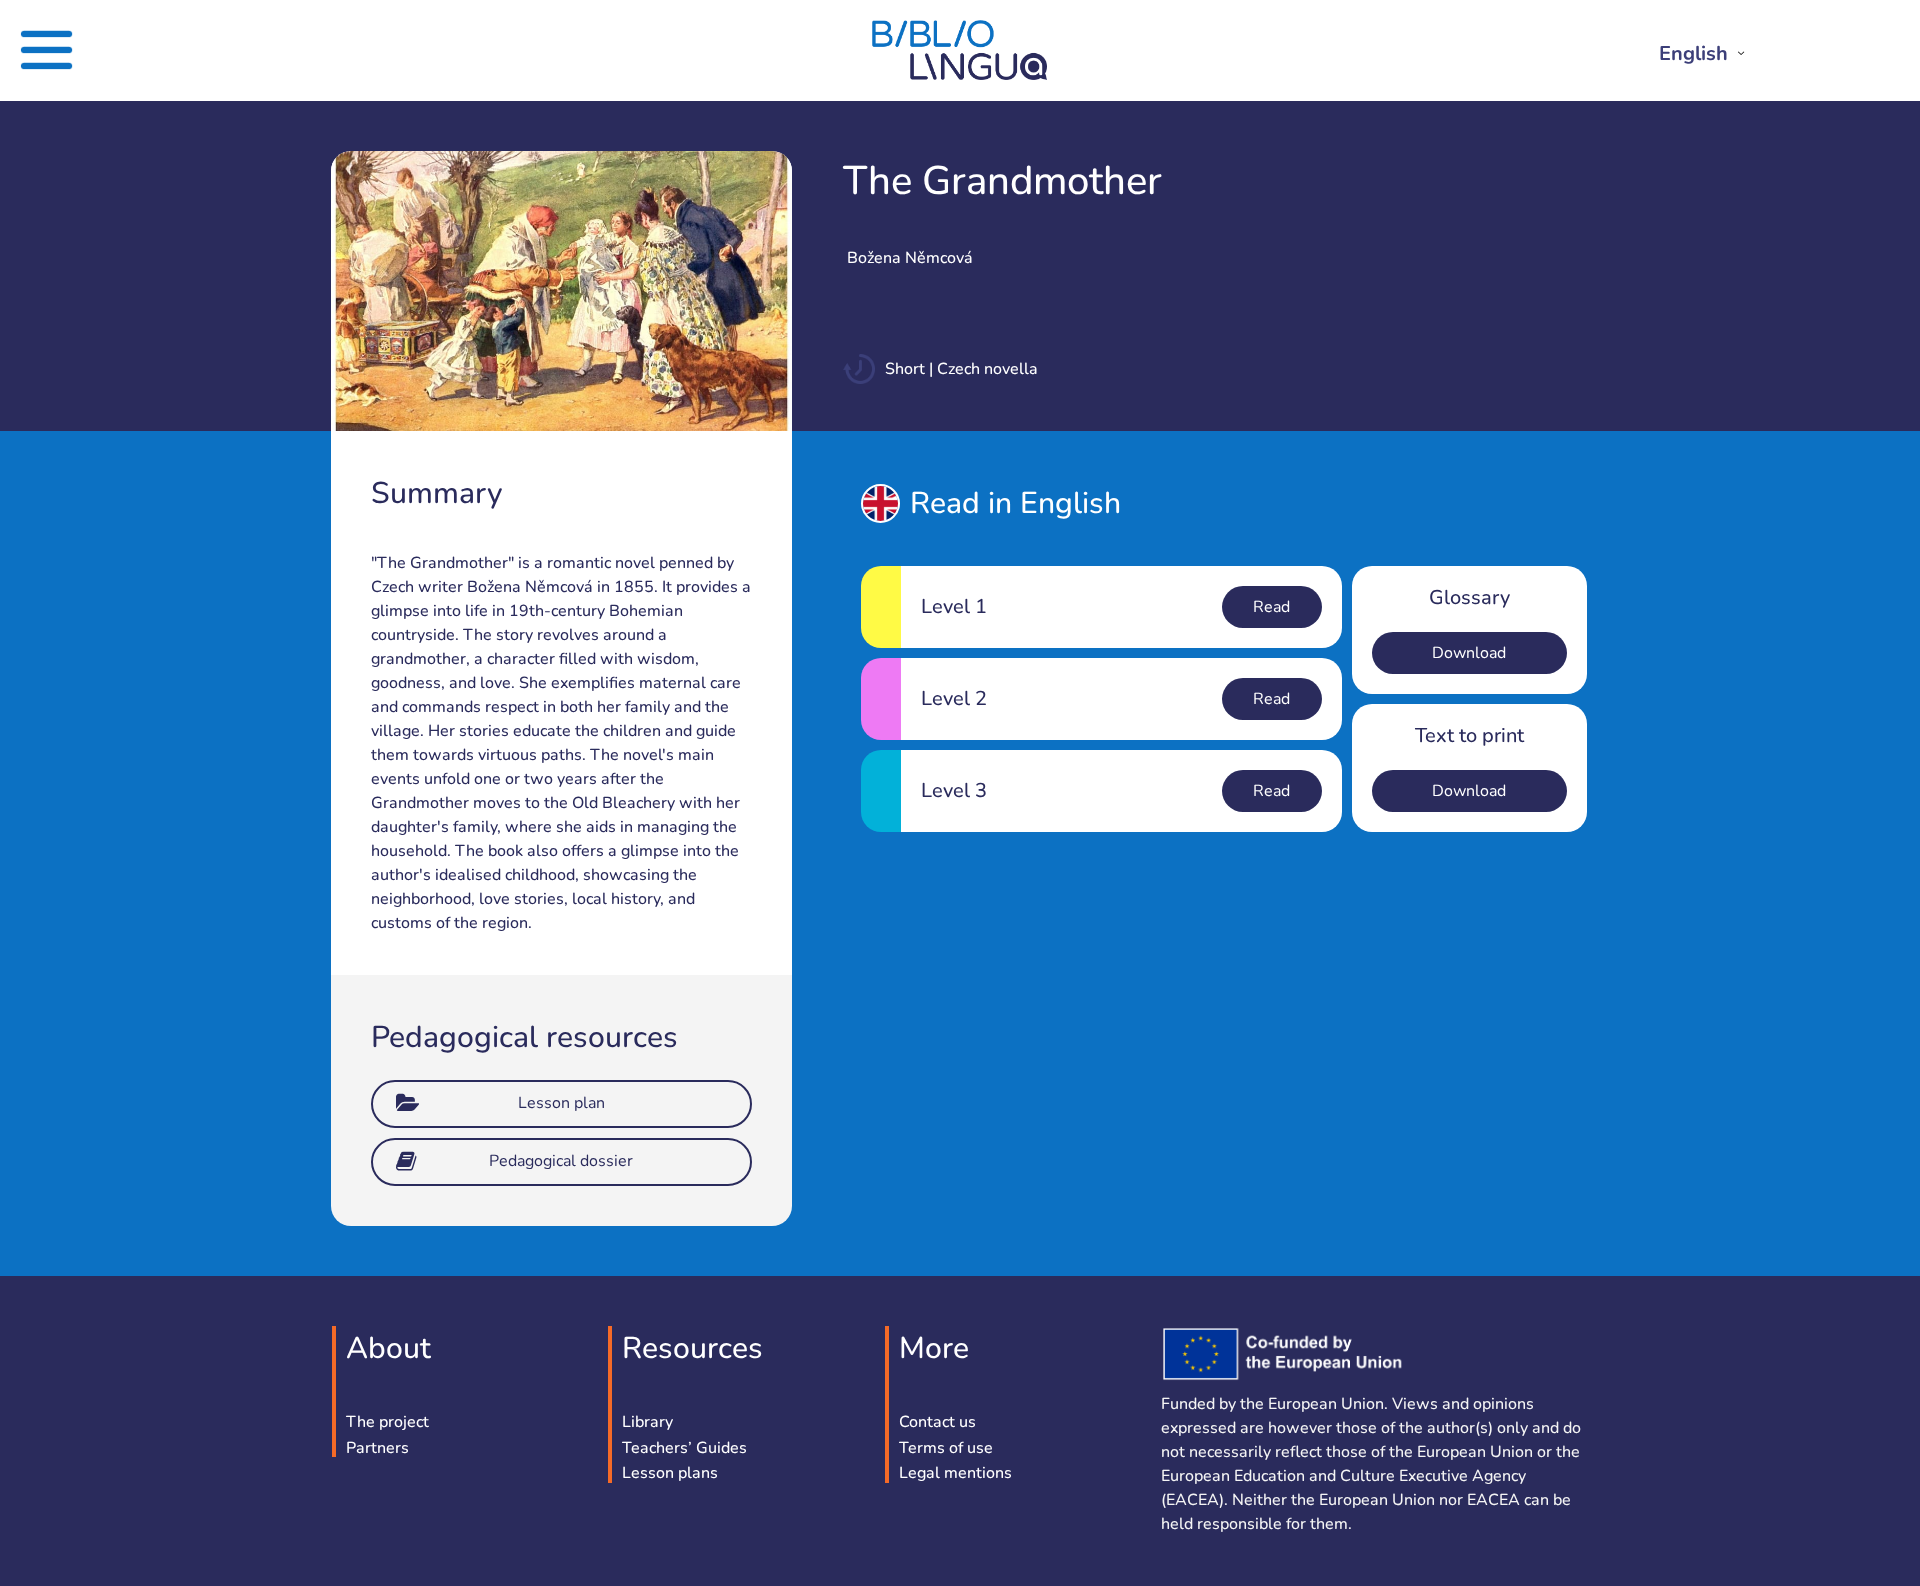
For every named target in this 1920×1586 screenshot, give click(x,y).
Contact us (937, 1423)
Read (1271, 607)
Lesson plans (670, 1474)
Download (1469, 653)
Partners (377, 1449)
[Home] (959, 75)
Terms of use (946, 1449)
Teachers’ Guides (684, 1449)
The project (387, 1423)
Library (647, 1423)
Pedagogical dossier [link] (561, 1161)
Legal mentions (955, 1474)
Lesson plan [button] (561, 1103)
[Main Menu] (90, 50)
